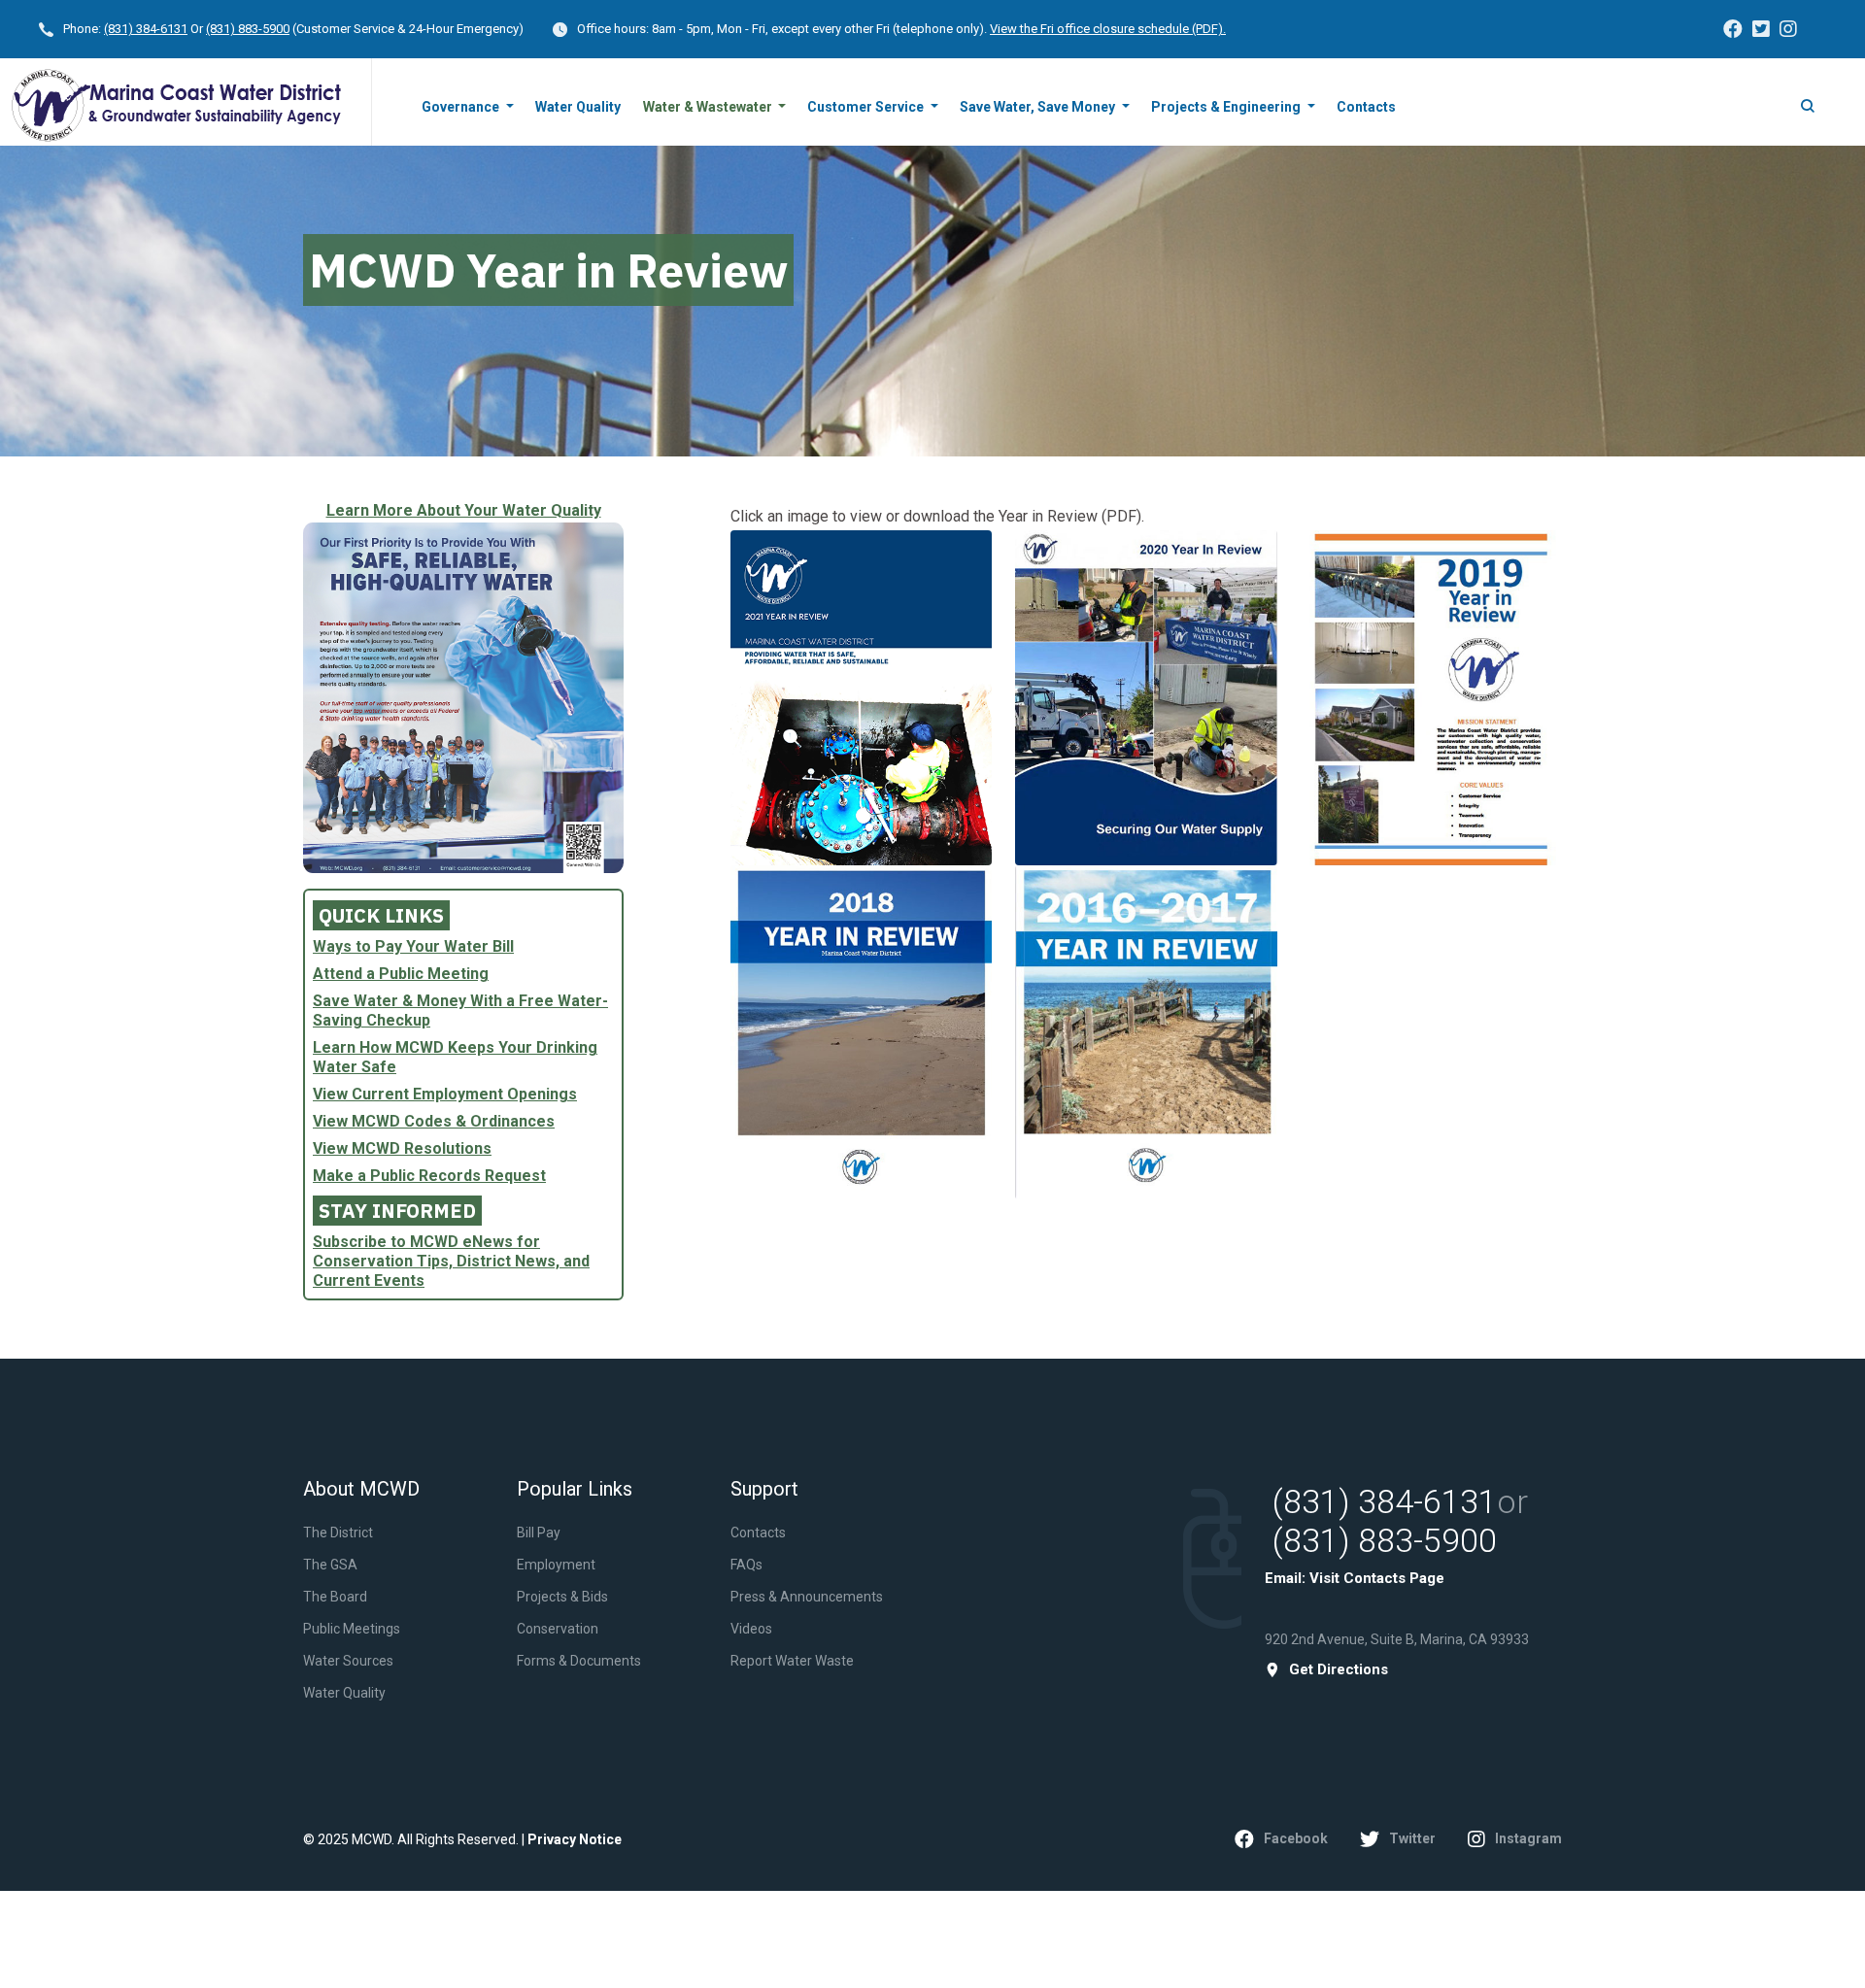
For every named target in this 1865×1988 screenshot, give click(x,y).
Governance (462, 107)
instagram (1528, 1838)
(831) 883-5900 (248, 29)
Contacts (1366, 107)
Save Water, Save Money (1039, 107)
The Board (335, 1597)
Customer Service (867, 107)
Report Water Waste (792, 1661)
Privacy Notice (575, 1839)
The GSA (330, 1565)
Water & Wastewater (709, 107)
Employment (556, 1565)
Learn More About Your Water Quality (464, 510)
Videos (751, 1629)
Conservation (558, 1629)
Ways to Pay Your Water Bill (413, 946)
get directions (1339, 1670)
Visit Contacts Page (1377, 1578)
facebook (1296, 1838)
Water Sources (348, 1661)
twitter (1412, 1838)
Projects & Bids (562, 1597)
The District (338, 1533)
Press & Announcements (807, 1597)
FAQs (746, 1565)
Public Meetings (352, 1629)
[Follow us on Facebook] (1733, 29)
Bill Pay (539, 1533)
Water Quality (578, 107)
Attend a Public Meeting (401, 974)
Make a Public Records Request (429, 1176)
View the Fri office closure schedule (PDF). (1108, 29)
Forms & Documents (579, 1661)
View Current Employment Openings (445, 1094)
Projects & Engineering (1227, 107)
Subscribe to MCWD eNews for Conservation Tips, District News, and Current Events (451, 1261)
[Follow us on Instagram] (1788, 29)
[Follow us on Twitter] (1761, 29)
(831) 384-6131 (146, 29)
